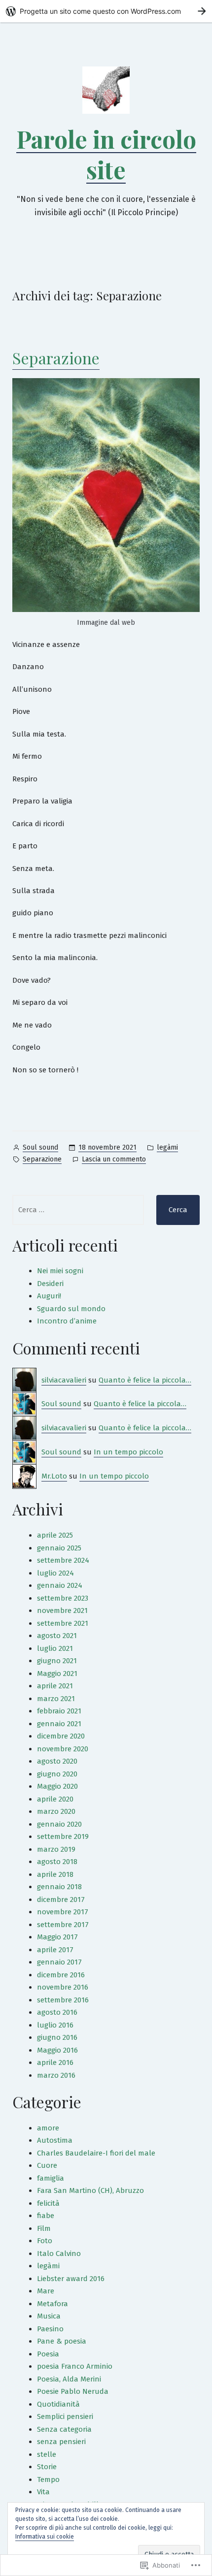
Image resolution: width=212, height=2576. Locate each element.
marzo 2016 (56, 2075)
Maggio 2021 (57, 1674)
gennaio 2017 (59, 1962)
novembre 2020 (63, 1749)
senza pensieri (61, 2442)
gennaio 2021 (59, 1724)
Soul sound (40, 1147)
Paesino (50, 2329)
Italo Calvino (59, 2254)
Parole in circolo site (106, 154)
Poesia (48, 2354)
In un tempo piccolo (128, 1452)
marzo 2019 (56, 1849)
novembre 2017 (63, 1912)
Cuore (47, 2165)
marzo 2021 (56, 1699)
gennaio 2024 (60, 1585)
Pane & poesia (62, 2341)
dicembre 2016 (61, 1975)
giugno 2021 (57, 1661)
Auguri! (49, 1296)
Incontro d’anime (67, 1321)
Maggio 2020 (57, 1786)
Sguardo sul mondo (71, 1309)
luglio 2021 (55, 1648)
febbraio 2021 (59, 1711)
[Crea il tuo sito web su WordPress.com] (106, 11)
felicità (48, 2203)
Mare (46, 2291)
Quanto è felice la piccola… (145, 1380)
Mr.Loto (54, 1476)
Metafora (53, 2304)
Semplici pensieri (65, 2416)
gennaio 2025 (59, 1548)
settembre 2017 (63, 1925)
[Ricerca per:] (78, 1210)
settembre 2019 (63, 1836)
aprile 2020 (55, 1799)
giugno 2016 (57, 2037)
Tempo (48, 2479)
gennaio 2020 (59, 1824)
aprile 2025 (55, 1535)
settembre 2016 (63, 2000)
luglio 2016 (55, 2025)
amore (48, 2128)
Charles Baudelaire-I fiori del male (96, 2153)
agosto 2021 (57, 1636)
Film (44, 2228)
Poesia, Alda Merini (69, 2379)
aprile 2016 (55, 2062)
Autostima (55, 2140)
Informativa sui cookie (45, 2537)
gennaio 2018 (59, 1887)
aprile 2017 (55, 1950)
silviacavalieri (64, 1380)
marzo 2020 (56, 1811)
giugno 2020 (57, 1774)
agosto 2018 (57, 1862)
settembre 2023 (63, 1598)
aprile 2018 (55, 1874)
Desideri (50, 1284)
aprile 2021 (55, 1686)
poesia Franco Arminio (75, 2366)
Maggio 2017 (57, 1937)
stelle (47, 2454)
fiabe (46, 2216)
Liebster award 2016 (71, 2279)
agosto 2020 (57, 1761)
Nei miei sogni (60, 1271)
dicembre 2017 (61, 1900)
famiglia (51, 2178)
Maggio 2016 (57, 2050)
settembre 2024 (63, 1560)
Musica (49, 2316)
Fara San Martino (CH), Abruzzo (90, 2190)
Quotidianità (58, 2404)
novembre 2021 (62, 1610)
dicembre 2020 (61, 1736)
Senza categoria (64, 2429)
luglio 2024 (55, 1573)
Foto (45, 2241)
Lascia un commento (114, 1160)
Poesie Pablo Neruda (73, 2391)
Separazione (56, 358)
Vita (43, 2492)
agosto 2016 (57, 2012)
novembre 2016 (63, 1987)
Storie (47, 2467)
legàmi (167, 1147)
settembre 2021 (63, 1623)
